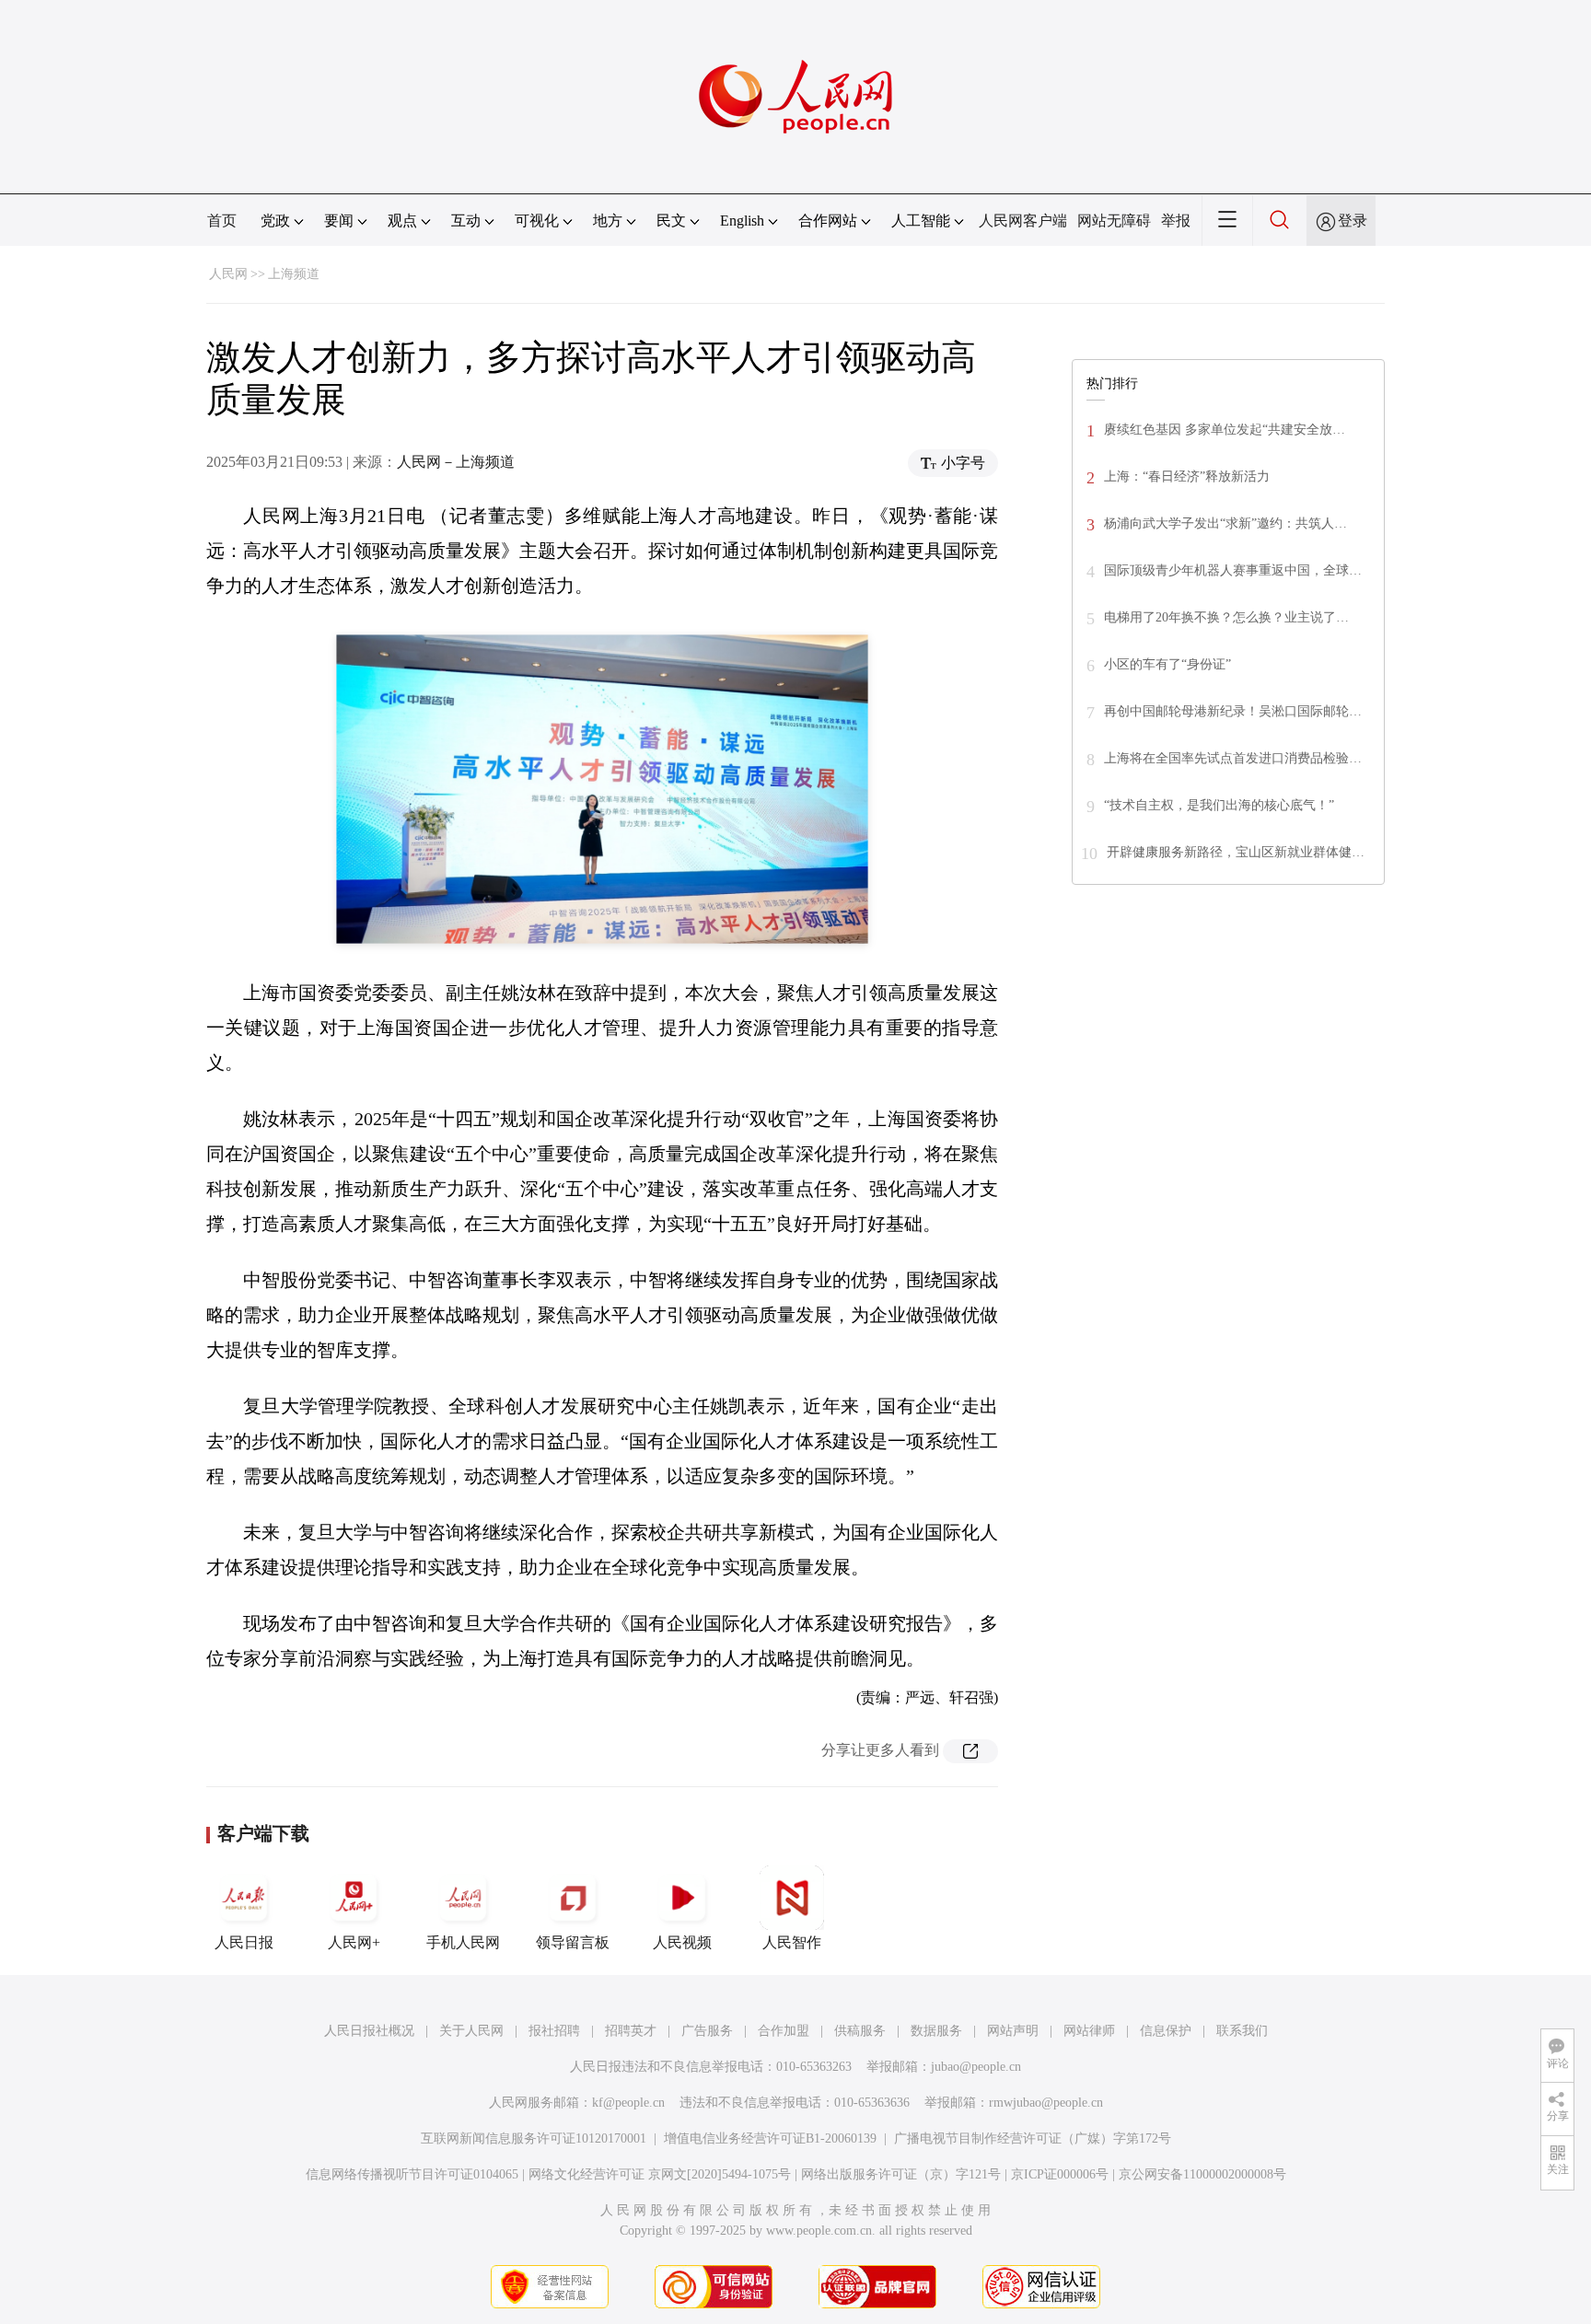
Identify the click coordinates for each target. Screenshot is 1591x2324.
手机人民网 (463, 1942)
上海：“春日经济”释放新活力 (1187, 476)
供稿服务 (860, 2031)
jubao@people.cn (976, 2067)
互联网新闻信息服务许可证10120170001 (534, 2138)
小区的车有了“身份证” (1167, 664)
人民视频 (682, 1942)
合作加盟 (784, 2031)
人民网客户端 (1023, 221)
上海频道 (294, 274)
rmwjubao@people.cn (1046, 2103)
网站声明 (1013, 2031)
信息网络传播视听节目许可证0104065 (412, 2174)
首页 (222, 221)
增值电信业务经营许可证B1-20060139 (770, 2138)
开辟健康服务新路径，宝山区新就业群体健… (1236, 852)
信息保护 (1166, 2031)
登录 (1353, 221)
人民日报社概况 (369, 2031)
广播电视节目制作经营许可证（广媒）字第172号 (1033, 2138)
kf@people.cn (628, 2103)
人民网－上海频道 (456, 462)
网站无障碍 (1114, 221)
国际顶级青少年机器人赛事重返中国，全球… (1233, 570)
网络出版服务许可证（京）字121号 (901, 2174)
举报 (1176, 221)
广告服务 (707, 2031)
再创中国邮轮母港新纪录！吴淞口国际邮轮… (1233, 711)
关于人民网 (471, 2031)
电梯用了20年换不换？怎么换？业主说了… (1226, 617)
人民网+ (354, 1942)
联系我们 (1242, 2031)
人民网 (228, 274)
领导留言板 (573, 1942)
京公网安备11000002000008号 (1202, 2174)
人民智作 (792, 1942)
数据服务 (936, 2031)
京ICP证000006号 (1060, 2174)
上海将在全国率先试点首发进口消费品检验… (1233, 758)
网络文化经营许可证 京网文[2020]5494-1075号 (660, 2174)
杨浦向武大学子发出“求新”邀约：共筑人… (1225, 523)
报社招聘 (554, 2031)
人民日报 (244, 1942)
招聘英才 (631, 2031)
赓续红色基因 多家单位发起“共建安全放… (1225, 430)
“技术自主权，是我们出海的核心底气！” (1219, 805)
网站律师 (1089, 2031)
